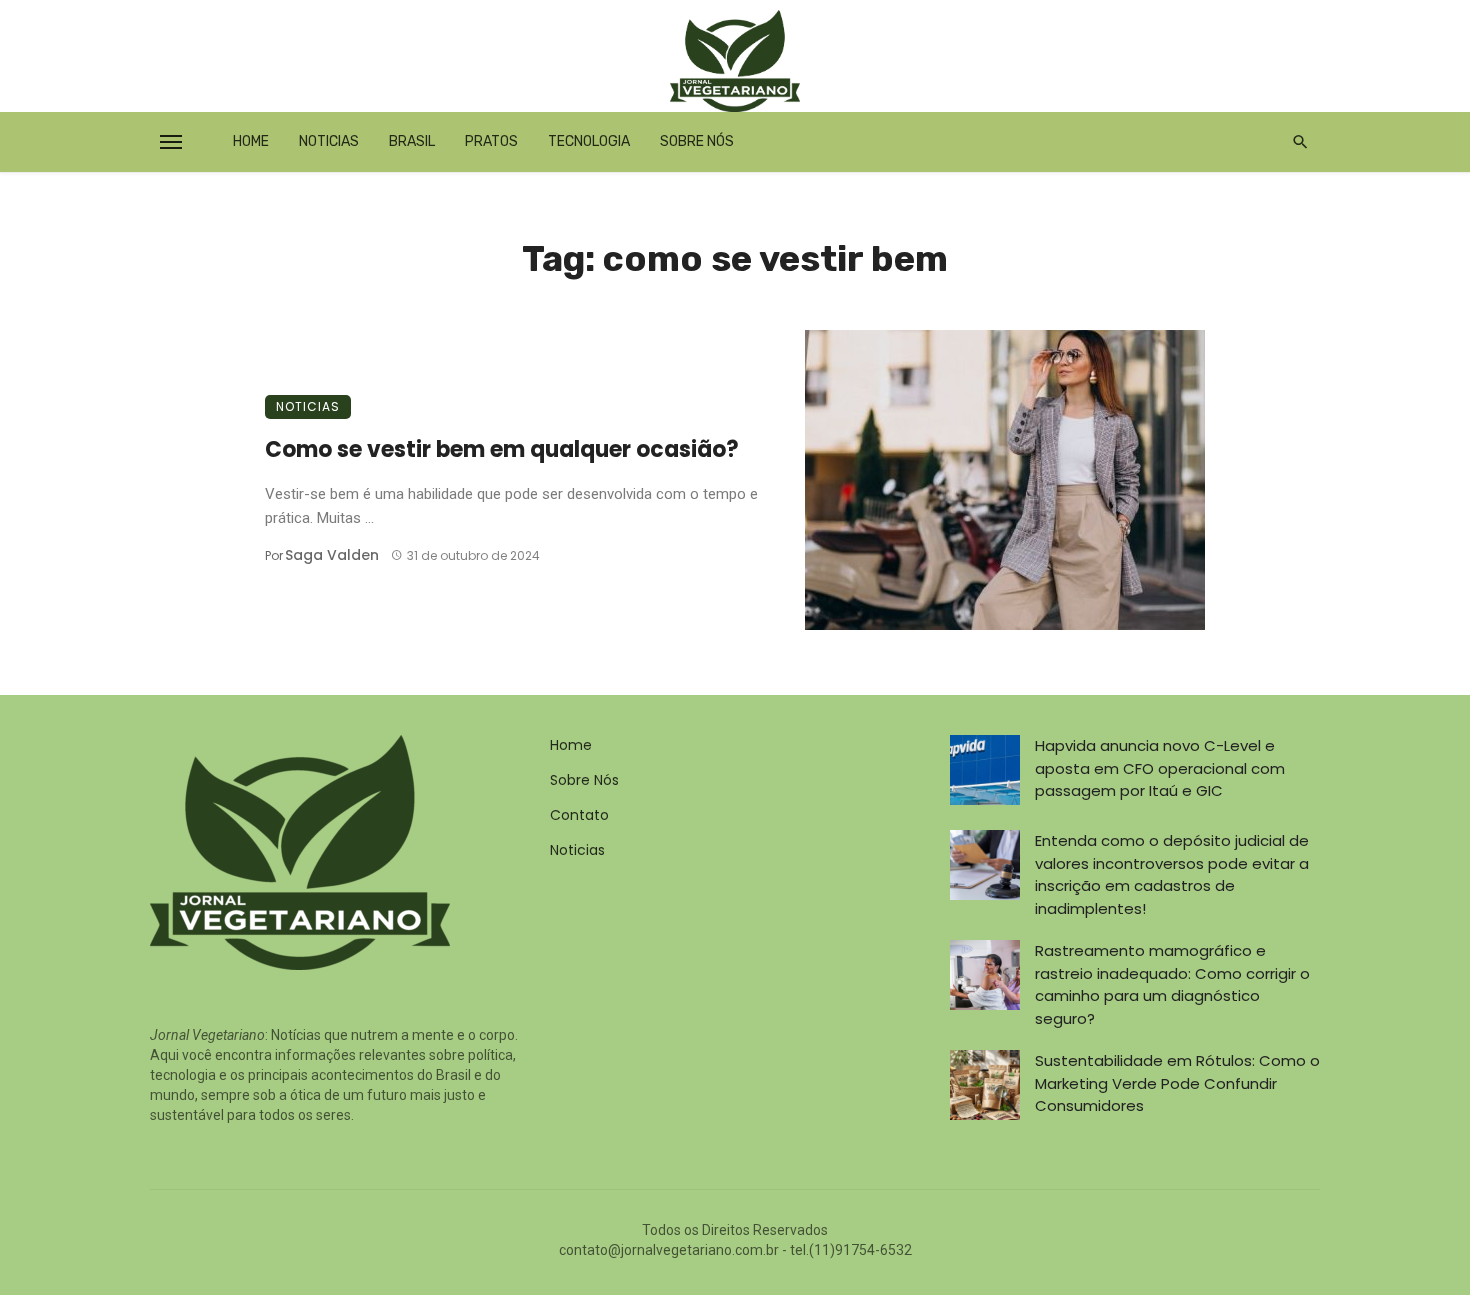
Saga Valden (332, 555)
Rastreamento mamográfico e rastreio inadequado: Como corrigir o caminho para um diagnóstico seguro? (1172, 984)
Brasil (412, 141)
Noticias (329, 141)
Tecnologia (589, 141)
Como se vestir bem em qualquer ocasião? (502, 449)
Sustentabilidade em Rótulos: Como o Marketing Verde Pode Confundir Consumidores (1177, 1083)
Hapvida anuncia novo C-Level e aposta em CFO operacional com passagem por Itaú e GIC (1160, 768)
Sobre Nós (697, 141)
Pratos (491, 141)
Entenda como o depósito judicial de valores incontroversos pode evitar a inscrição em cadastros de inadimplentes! (1172, 874)
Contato (579, 815)
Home (251, 141)
